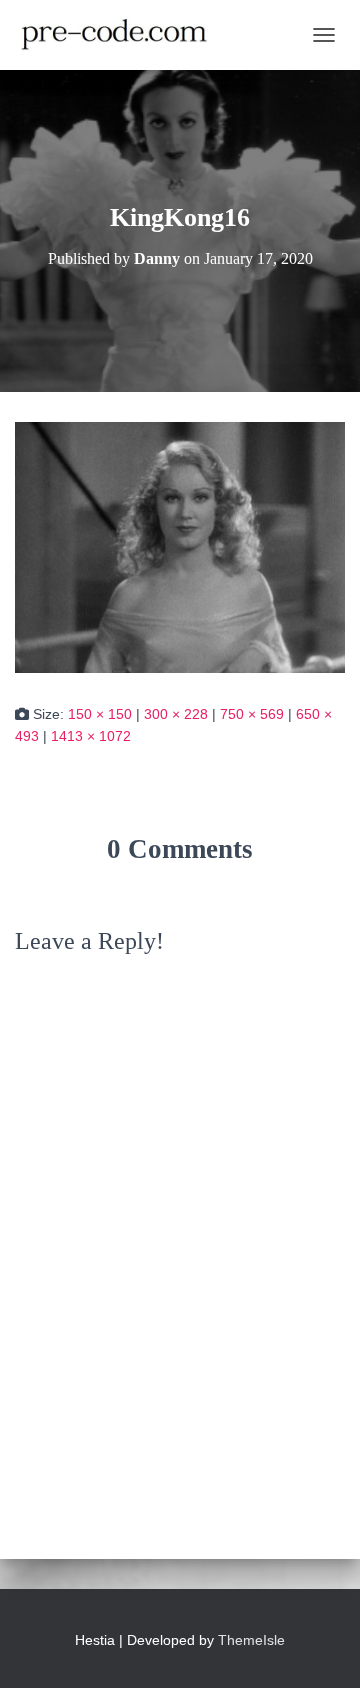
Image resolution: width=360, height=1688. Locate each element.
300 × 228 (176, 714)
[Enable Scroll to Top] (320, 1648)
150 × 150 (100, 714)
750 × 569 (252, 714)
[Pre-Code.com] (122, 35)
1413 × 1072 (91, 736)
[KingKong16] (180, 546)
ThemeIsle (251, 1640)
